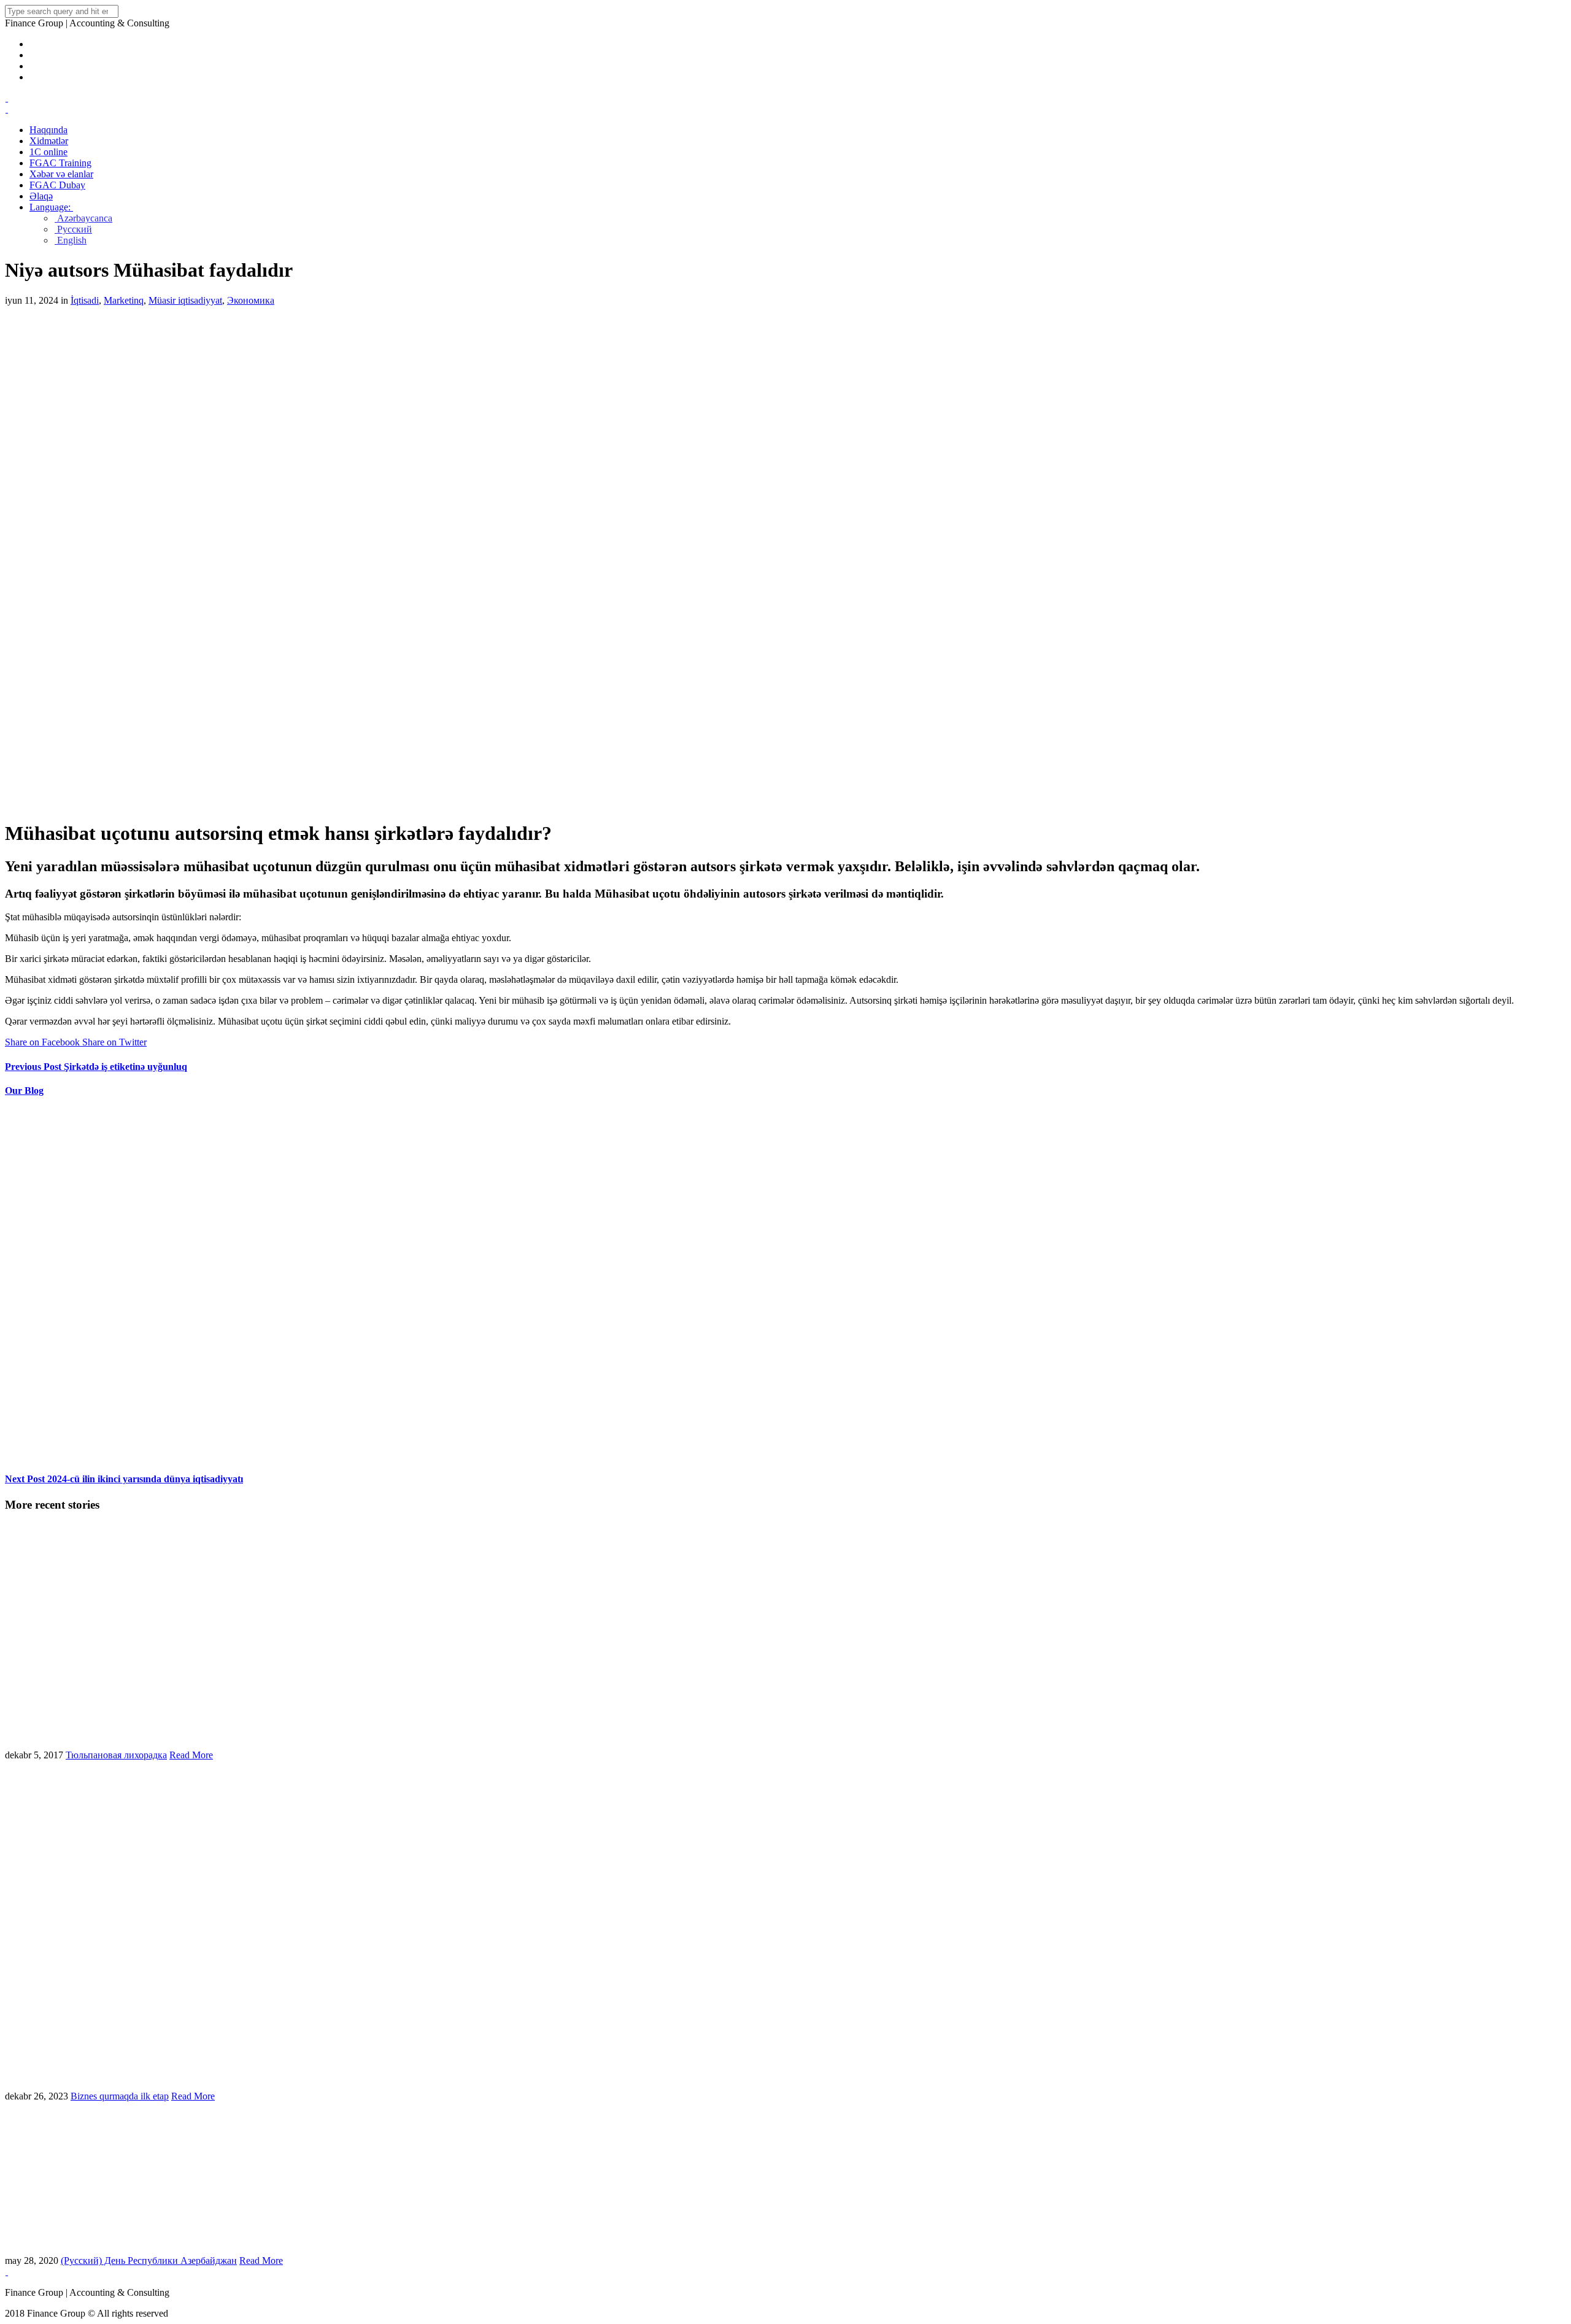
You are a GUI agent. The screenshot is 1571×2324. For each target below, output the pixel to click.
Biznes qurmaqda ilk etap (120, 2096)
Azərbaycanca (83, 218)
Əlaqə (41, 196)
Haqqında (48, 130)
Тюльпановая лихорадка (116, 1755)
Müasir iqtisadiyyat (185, 300)
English (71, 240)
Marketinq (124, 300)
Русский (73, 229)
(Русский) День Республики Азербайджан (149, 2261)
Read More (191, 1755)
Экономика (251, 300)
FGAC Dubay (57, 185)
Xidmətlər (49, 141)
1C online (48, 152)
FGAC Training (60, 163)
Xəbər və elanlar (61, 174)
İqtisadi (85, 300)
